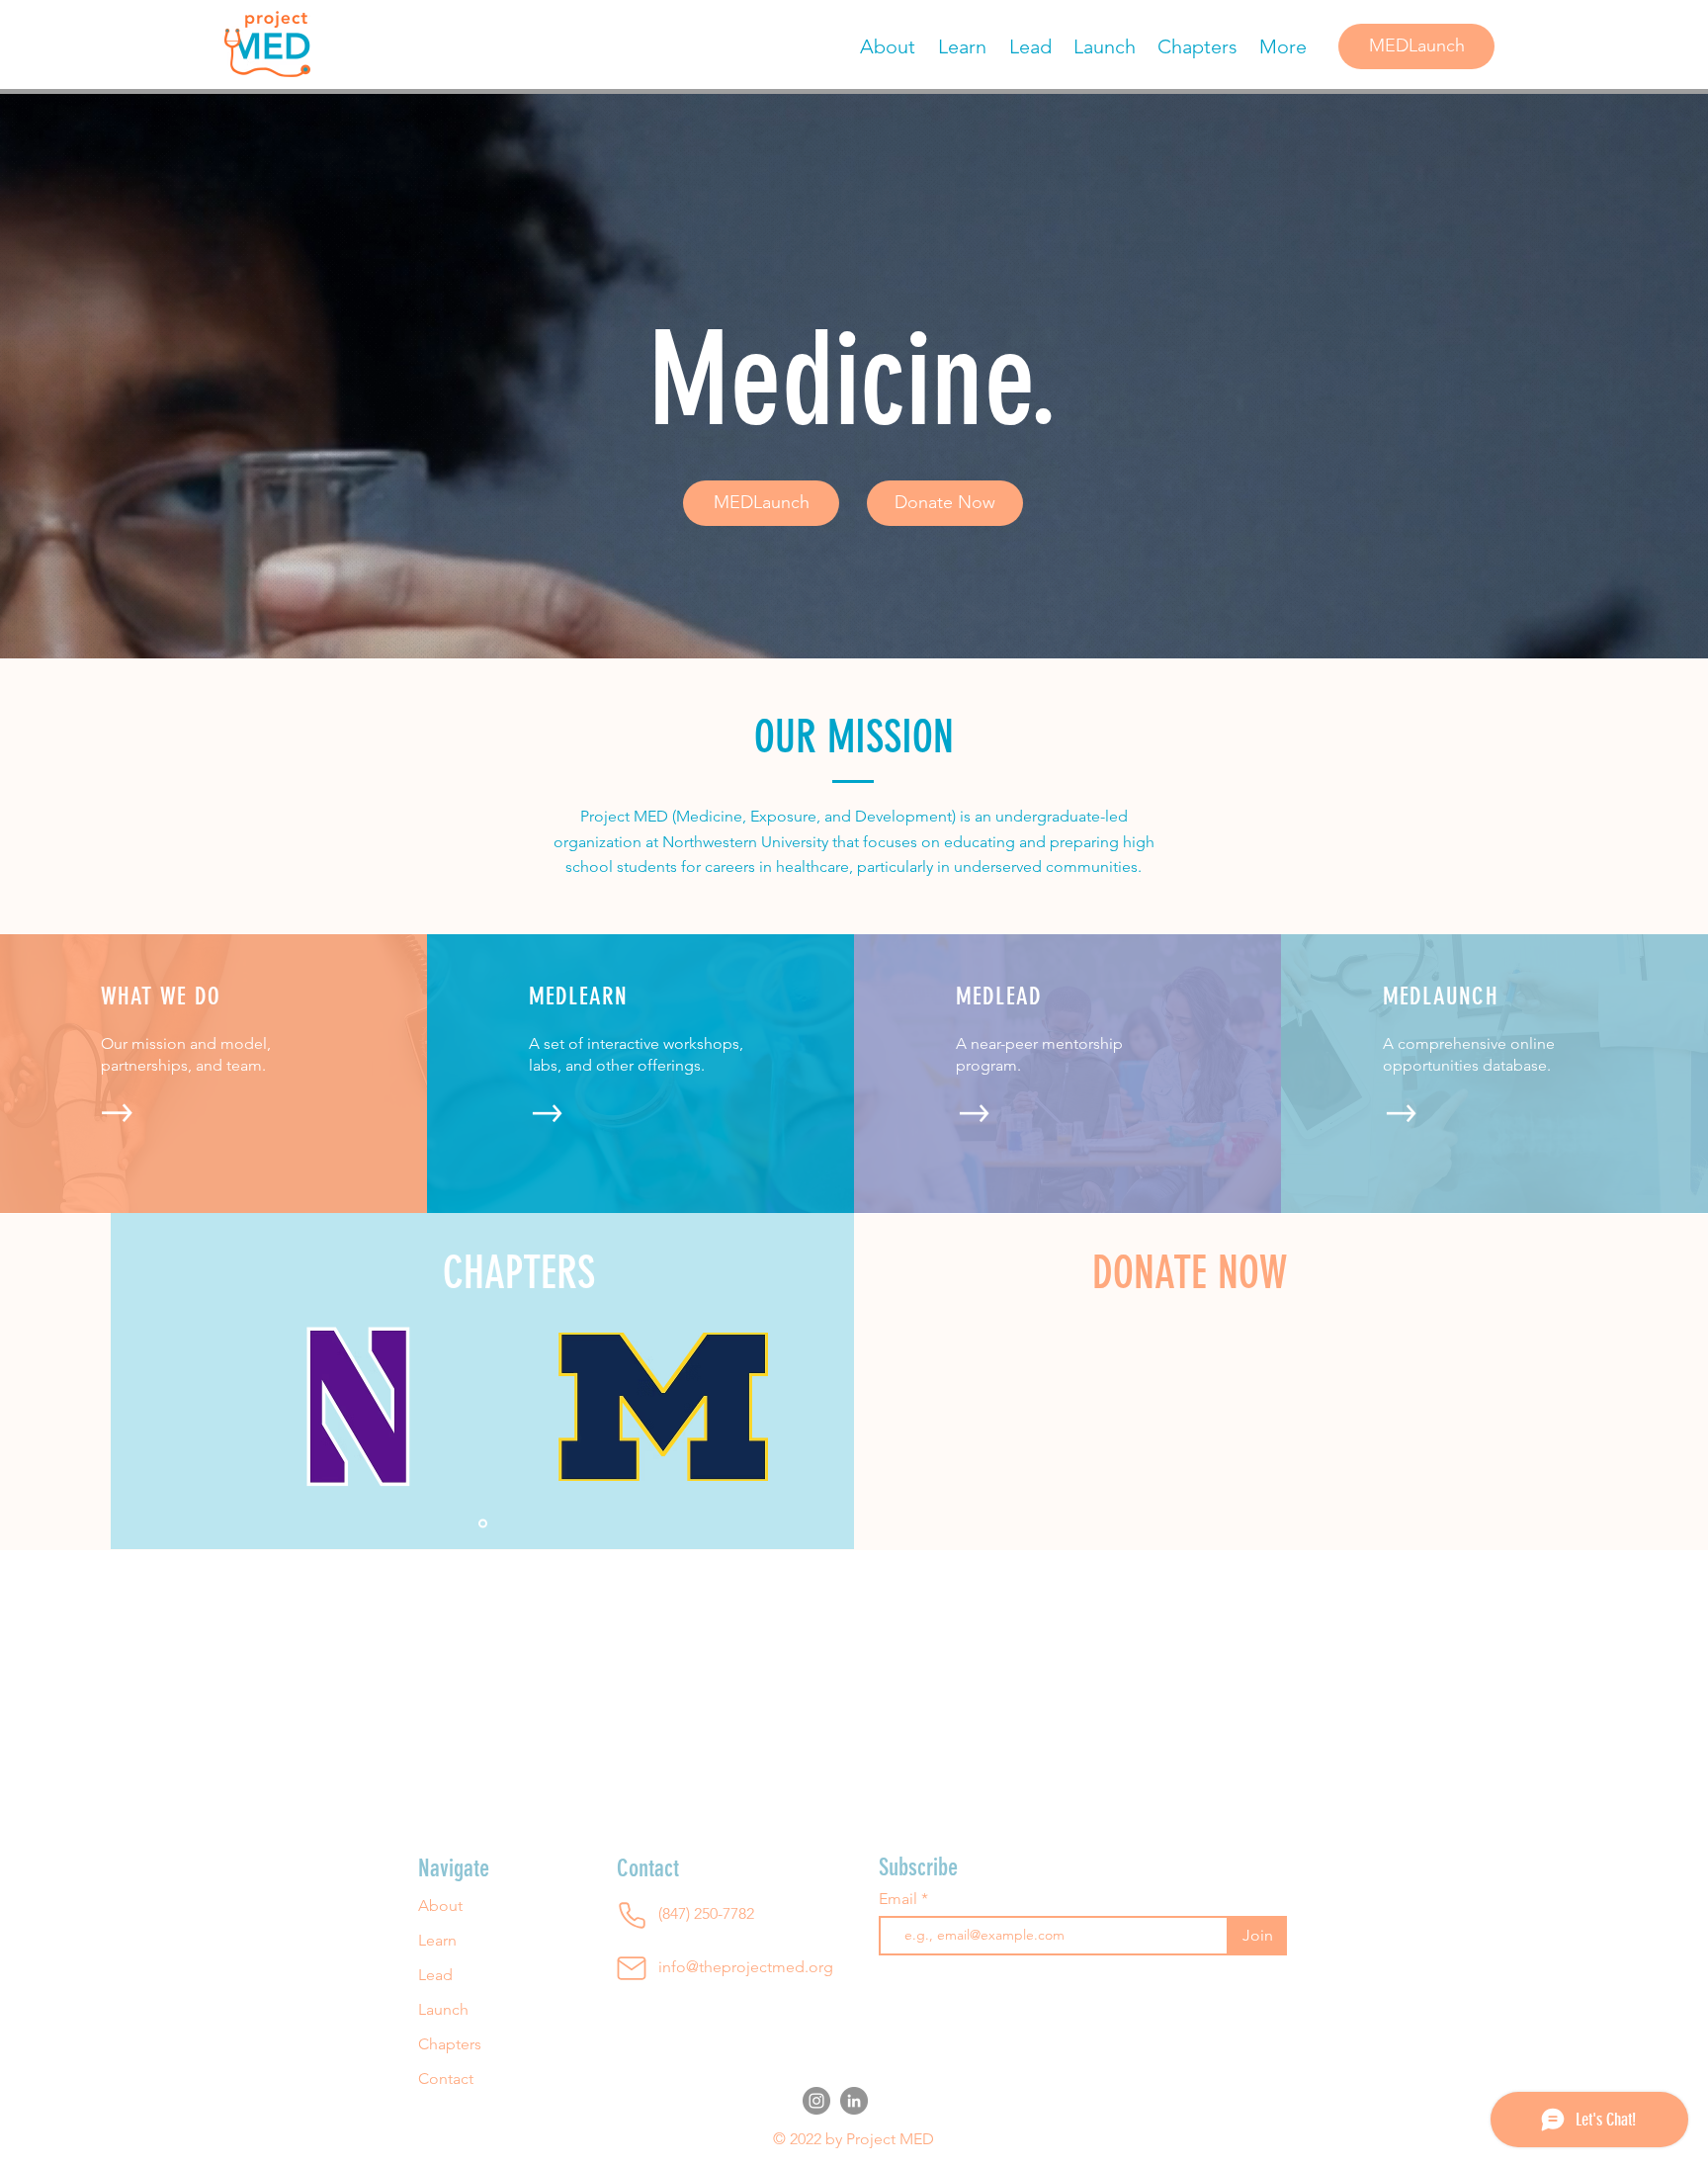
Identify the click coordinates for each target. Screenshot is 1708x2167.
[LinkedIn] (854, 2101)
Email (900, 1899)
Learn (437, 1940)
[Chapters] (483, 1523)
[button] (945, 503)
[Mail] (632, 1968)
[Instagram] (816, 2101)
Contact (446, 2079)
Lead (435, 1975)
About (440, 1906)
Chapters (450, 2044)
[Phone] (632, 1916)
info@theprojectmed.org (746, 1967)
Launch (443, 2009)
